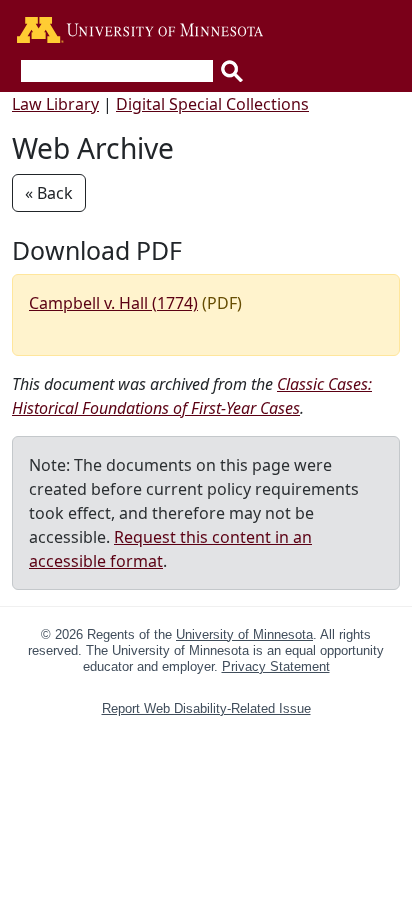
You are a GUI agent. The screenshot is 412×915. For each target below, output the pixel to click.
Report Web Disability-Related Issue (206, 708)
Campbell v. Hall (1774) (113, 303)
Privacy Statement (276, 666)
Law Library (55, 104)
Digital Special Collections (212, 104)
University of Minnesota (244, 634)
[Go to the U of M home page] (140, 31)
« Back (49, 193)
